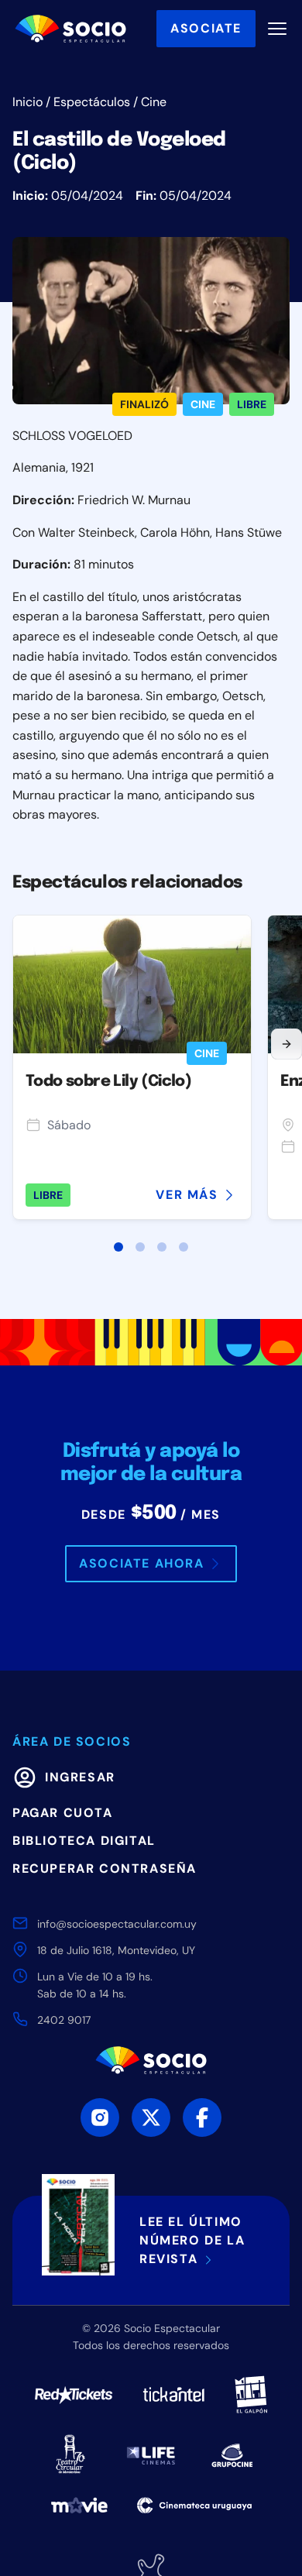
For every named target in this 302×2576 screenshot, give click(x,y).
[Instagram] (100, 2117)
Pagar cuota (63, 1813)
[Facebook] (202, 2117)
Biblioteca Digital (84, 1841)
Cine (154, 102)
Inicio (27, 102)
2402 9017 (64, 2020)
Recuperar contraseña (105, 1868)
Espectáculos (92, 102)
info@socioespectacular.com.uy (117, 1924)
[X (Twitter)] (151, 2117)
